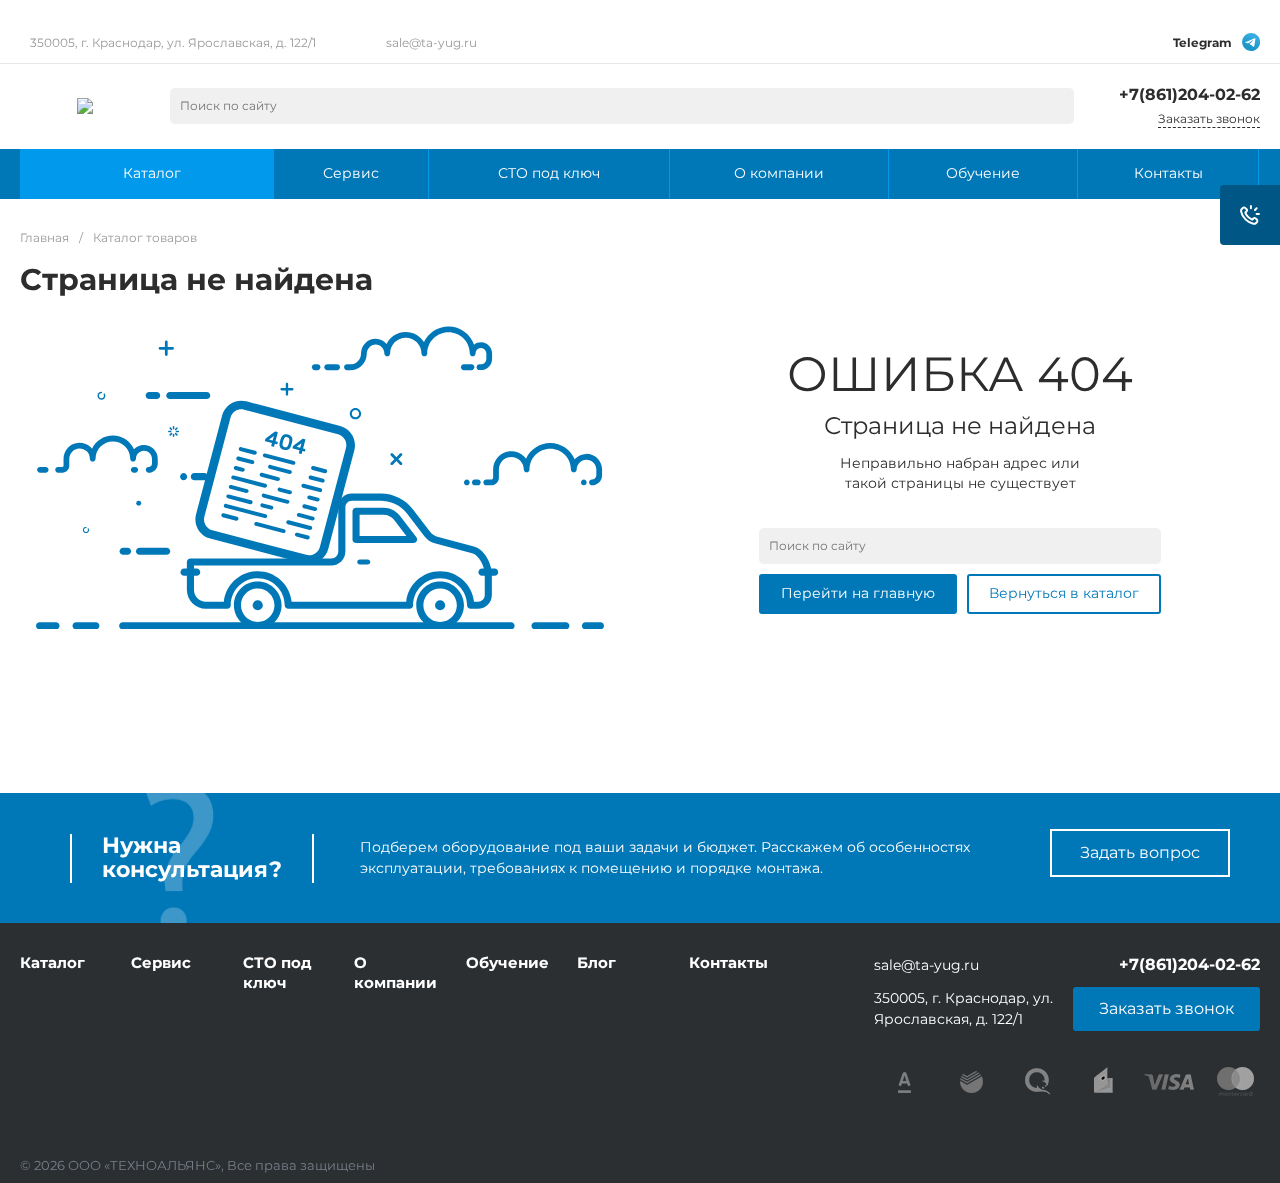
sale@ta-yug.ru (431, 42)
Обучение (507, 962)
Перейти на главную (858, 593)
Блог (596, 962)
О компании (395, 972)
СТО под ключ (277, 972)
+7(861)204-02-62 (1189, 94)
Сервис (161, 962)
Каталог (52, 962)
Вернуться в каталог (1064, 593)
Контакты (728, 962)
